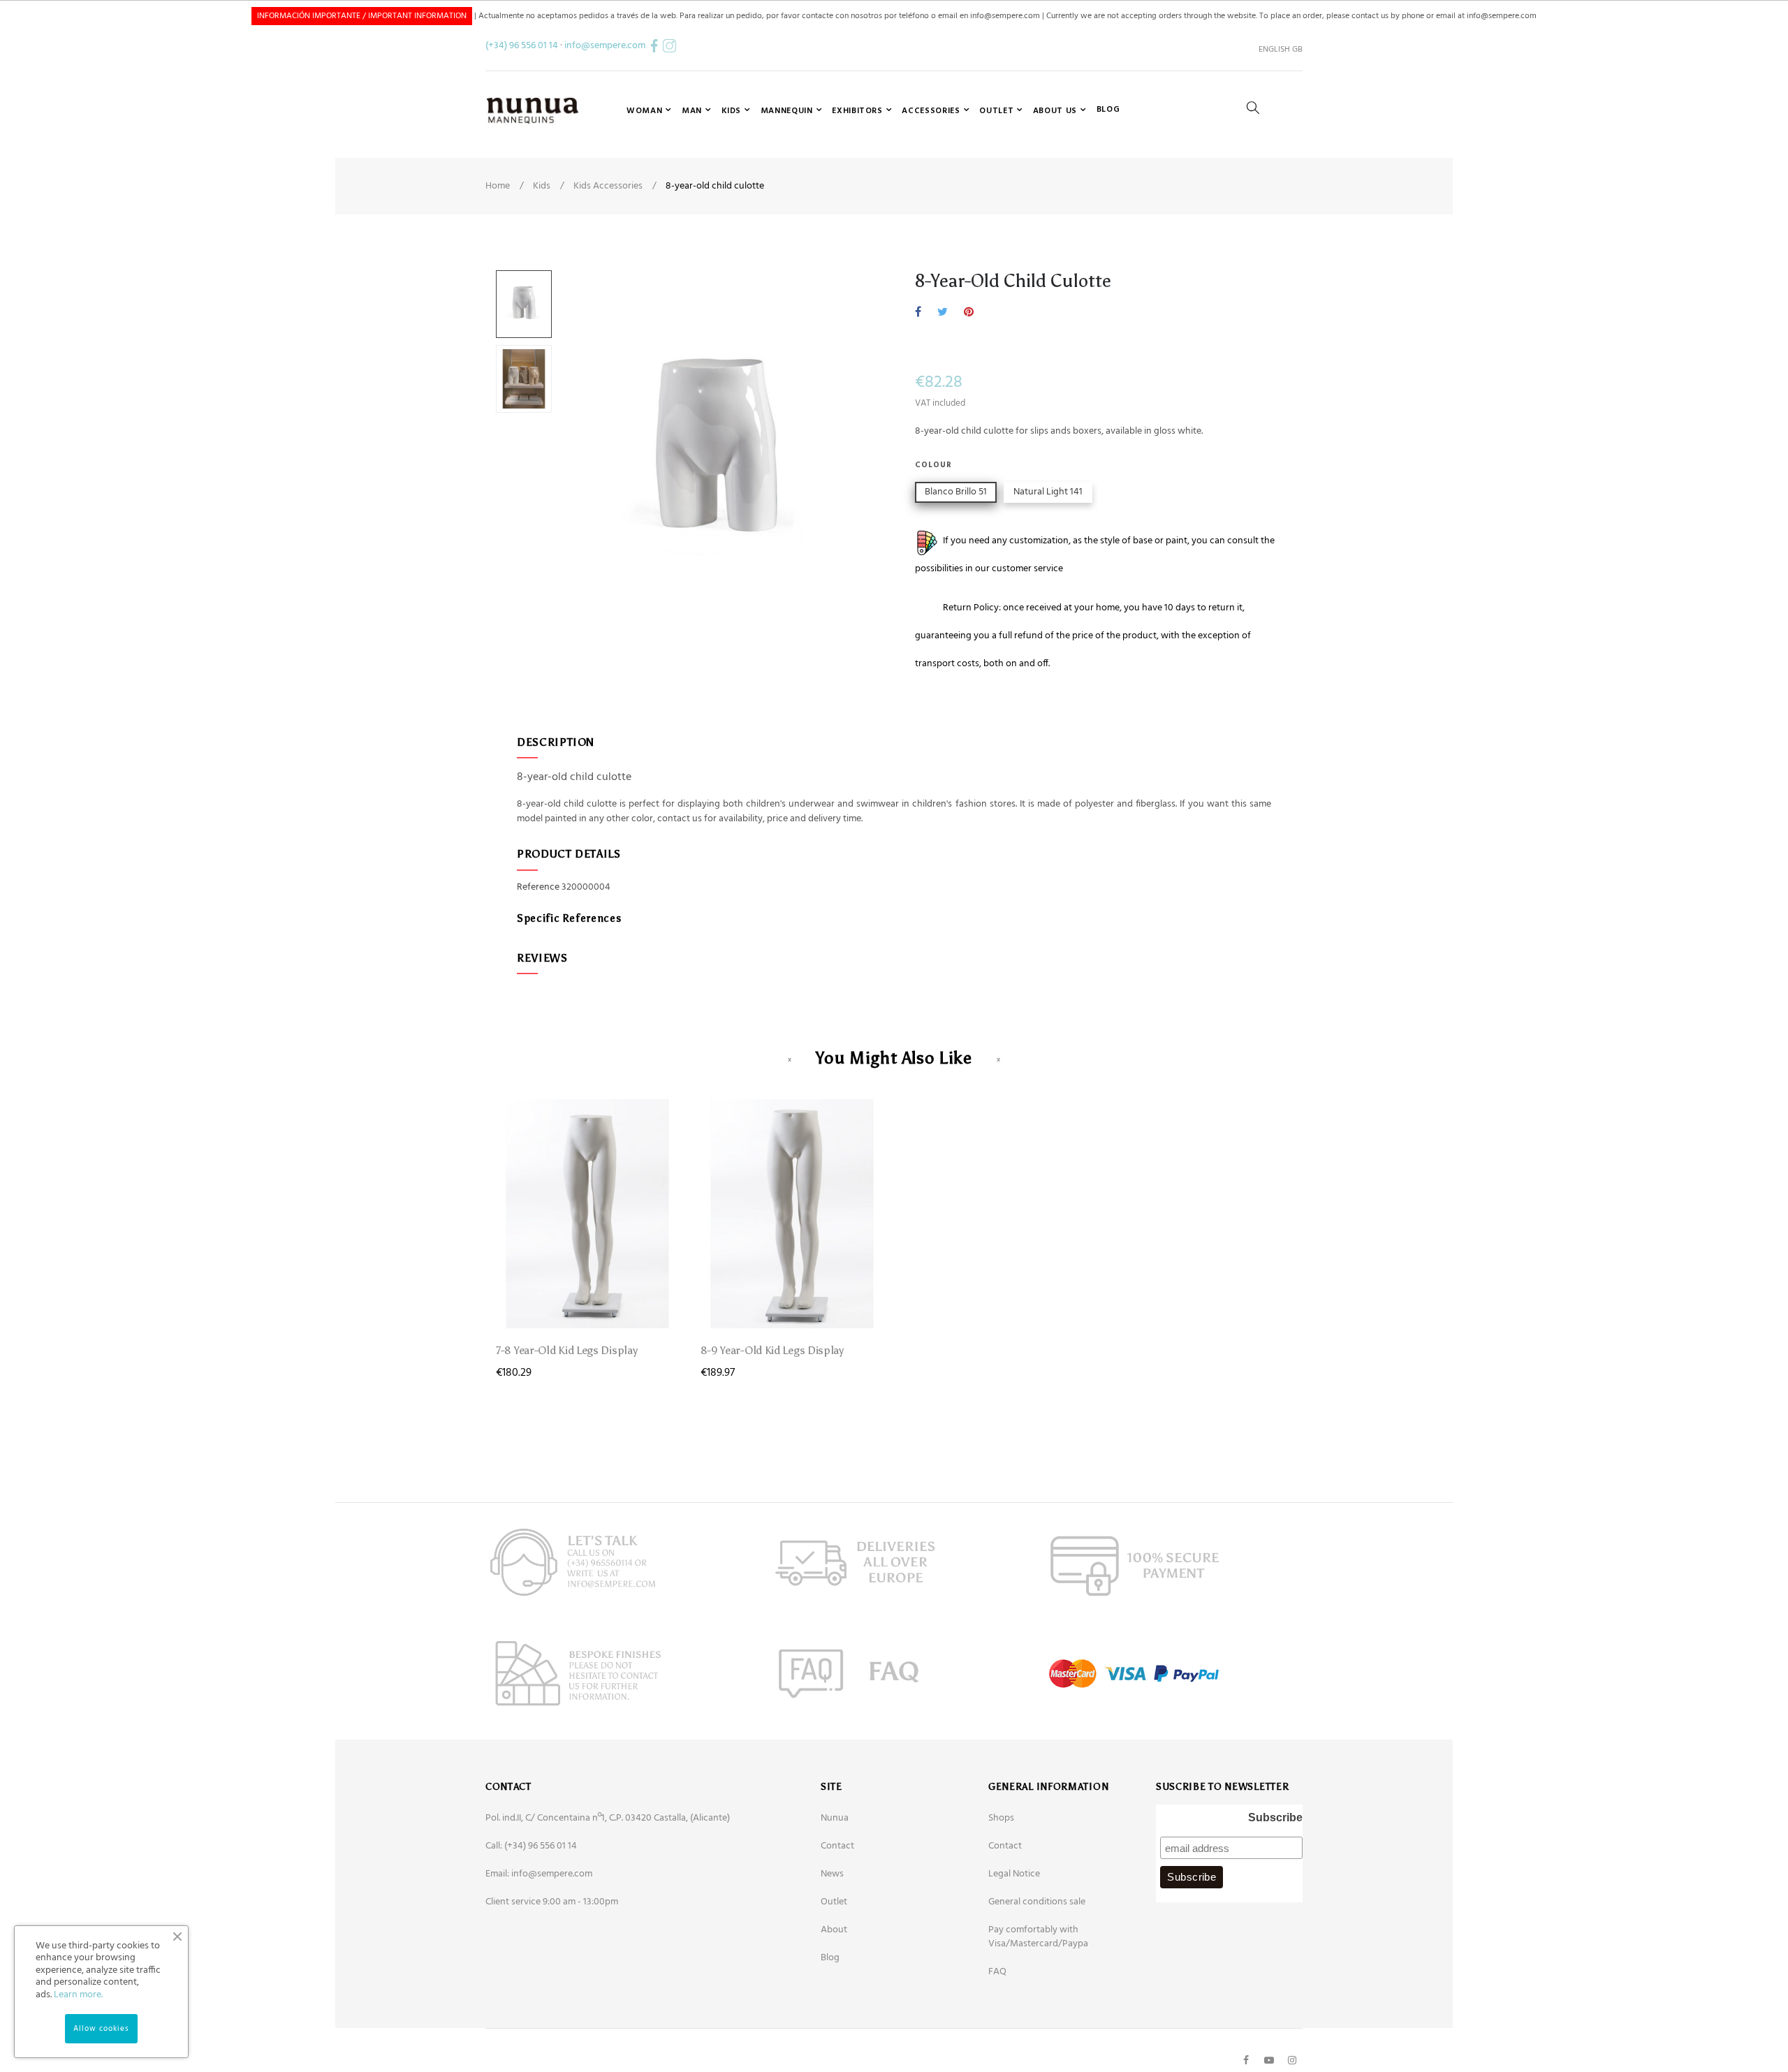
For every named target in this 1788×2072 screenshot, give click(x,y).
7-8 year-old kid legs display (566, 1350)
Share (918, 313)
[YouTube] (1269, 2060)
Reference (538, 888)
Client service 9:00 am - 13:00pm (552, 1902)
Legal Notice (1014, 1874)
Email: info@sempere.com (539, 1874)
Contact (837, 1846)
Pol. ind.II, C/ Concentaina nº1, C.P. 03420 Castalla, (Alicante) (608, 1818)
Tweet (943, 313)
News (832, 1874)
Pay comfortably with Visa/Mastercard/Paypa (1038, 1937)
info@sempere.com (605, 46)
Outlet (834, 1902)
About (834, 1930)
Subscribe (1275, 1817)
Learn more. (78, 1995)
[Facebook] (1246, 2060)
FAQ (997, 1972)
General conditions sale (1037, 1902)
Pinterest (969, 313)
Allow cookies (101, 2029)
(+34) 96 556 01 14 (522, 46)
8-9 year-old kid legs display (772, 1350)
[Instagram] (1292, 2060)
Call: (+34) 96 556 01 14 (531, 1846)
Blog (830, 1958)
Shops (1001, 1818)
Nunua (835, 1818)
